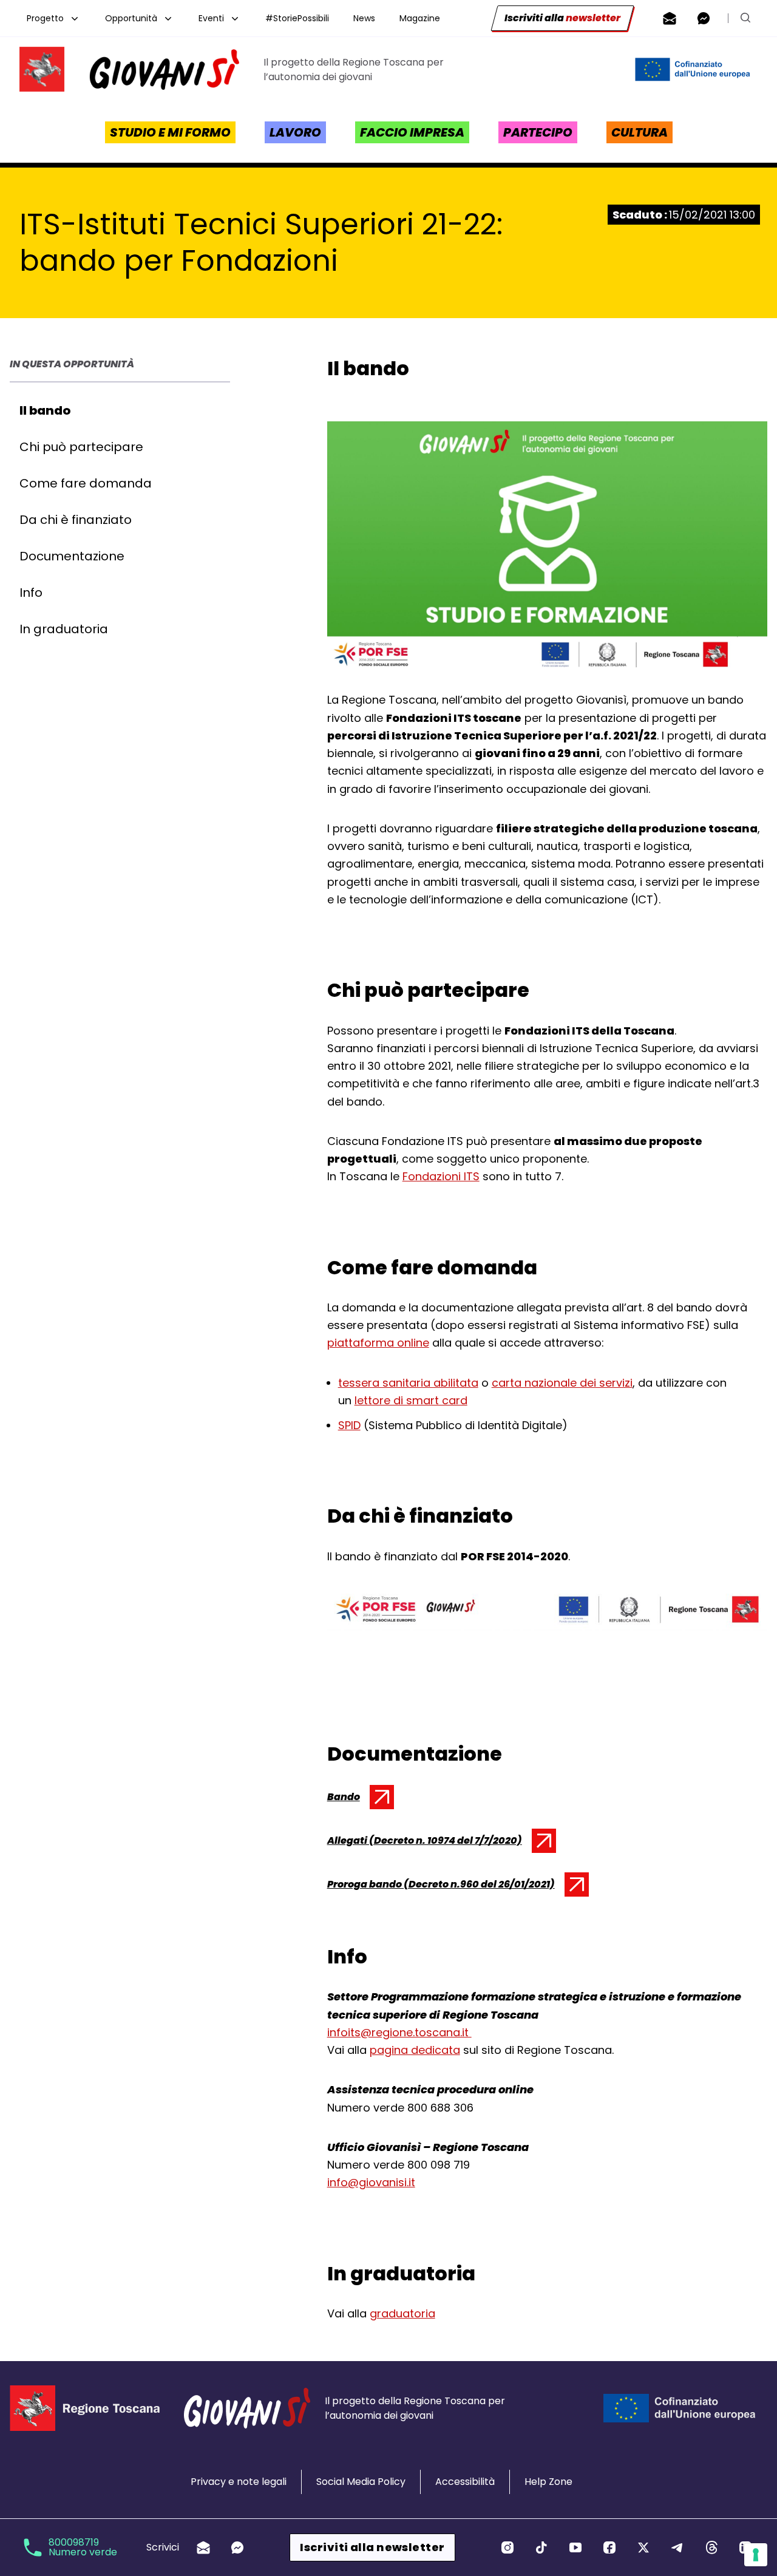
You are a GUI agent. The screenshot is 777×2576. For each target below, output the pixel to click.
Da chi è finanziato (76, 520)
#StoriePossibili (297, 18)
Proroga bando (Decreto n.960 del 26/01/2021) (441, 1887)
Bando (358, 1799)
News (364, 18)
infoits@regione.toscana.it (399, 2032)
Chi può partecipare (81, 447)
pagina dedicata (415, 2050)
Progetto (45, 18)
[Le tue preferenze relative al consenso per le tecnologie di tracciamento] (756, 2555)
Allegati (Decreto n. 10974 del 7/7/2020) (425, 1843)
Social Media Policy (361, 2482)
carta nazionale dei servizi (562, 1383)
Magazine (420, 18)
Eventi (211, 18)
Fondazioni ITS (441, 1176)
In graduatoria (64, 629)
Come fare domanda (86, 483)
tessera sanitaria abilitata (408, 1383)
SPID (349, 1425)
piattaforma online (378, 1343)
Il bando (45, 410)
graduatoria (402, 2313)
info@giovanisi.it (371, 2182)
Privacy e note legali (239, 2482)
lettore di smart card (411, 1400)
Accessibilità (465, 2482)
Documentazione (72, 556)
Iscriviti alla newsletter (372, 2547)
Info (31, 593)
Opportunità (131, 18)
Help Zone (548, 2482)
